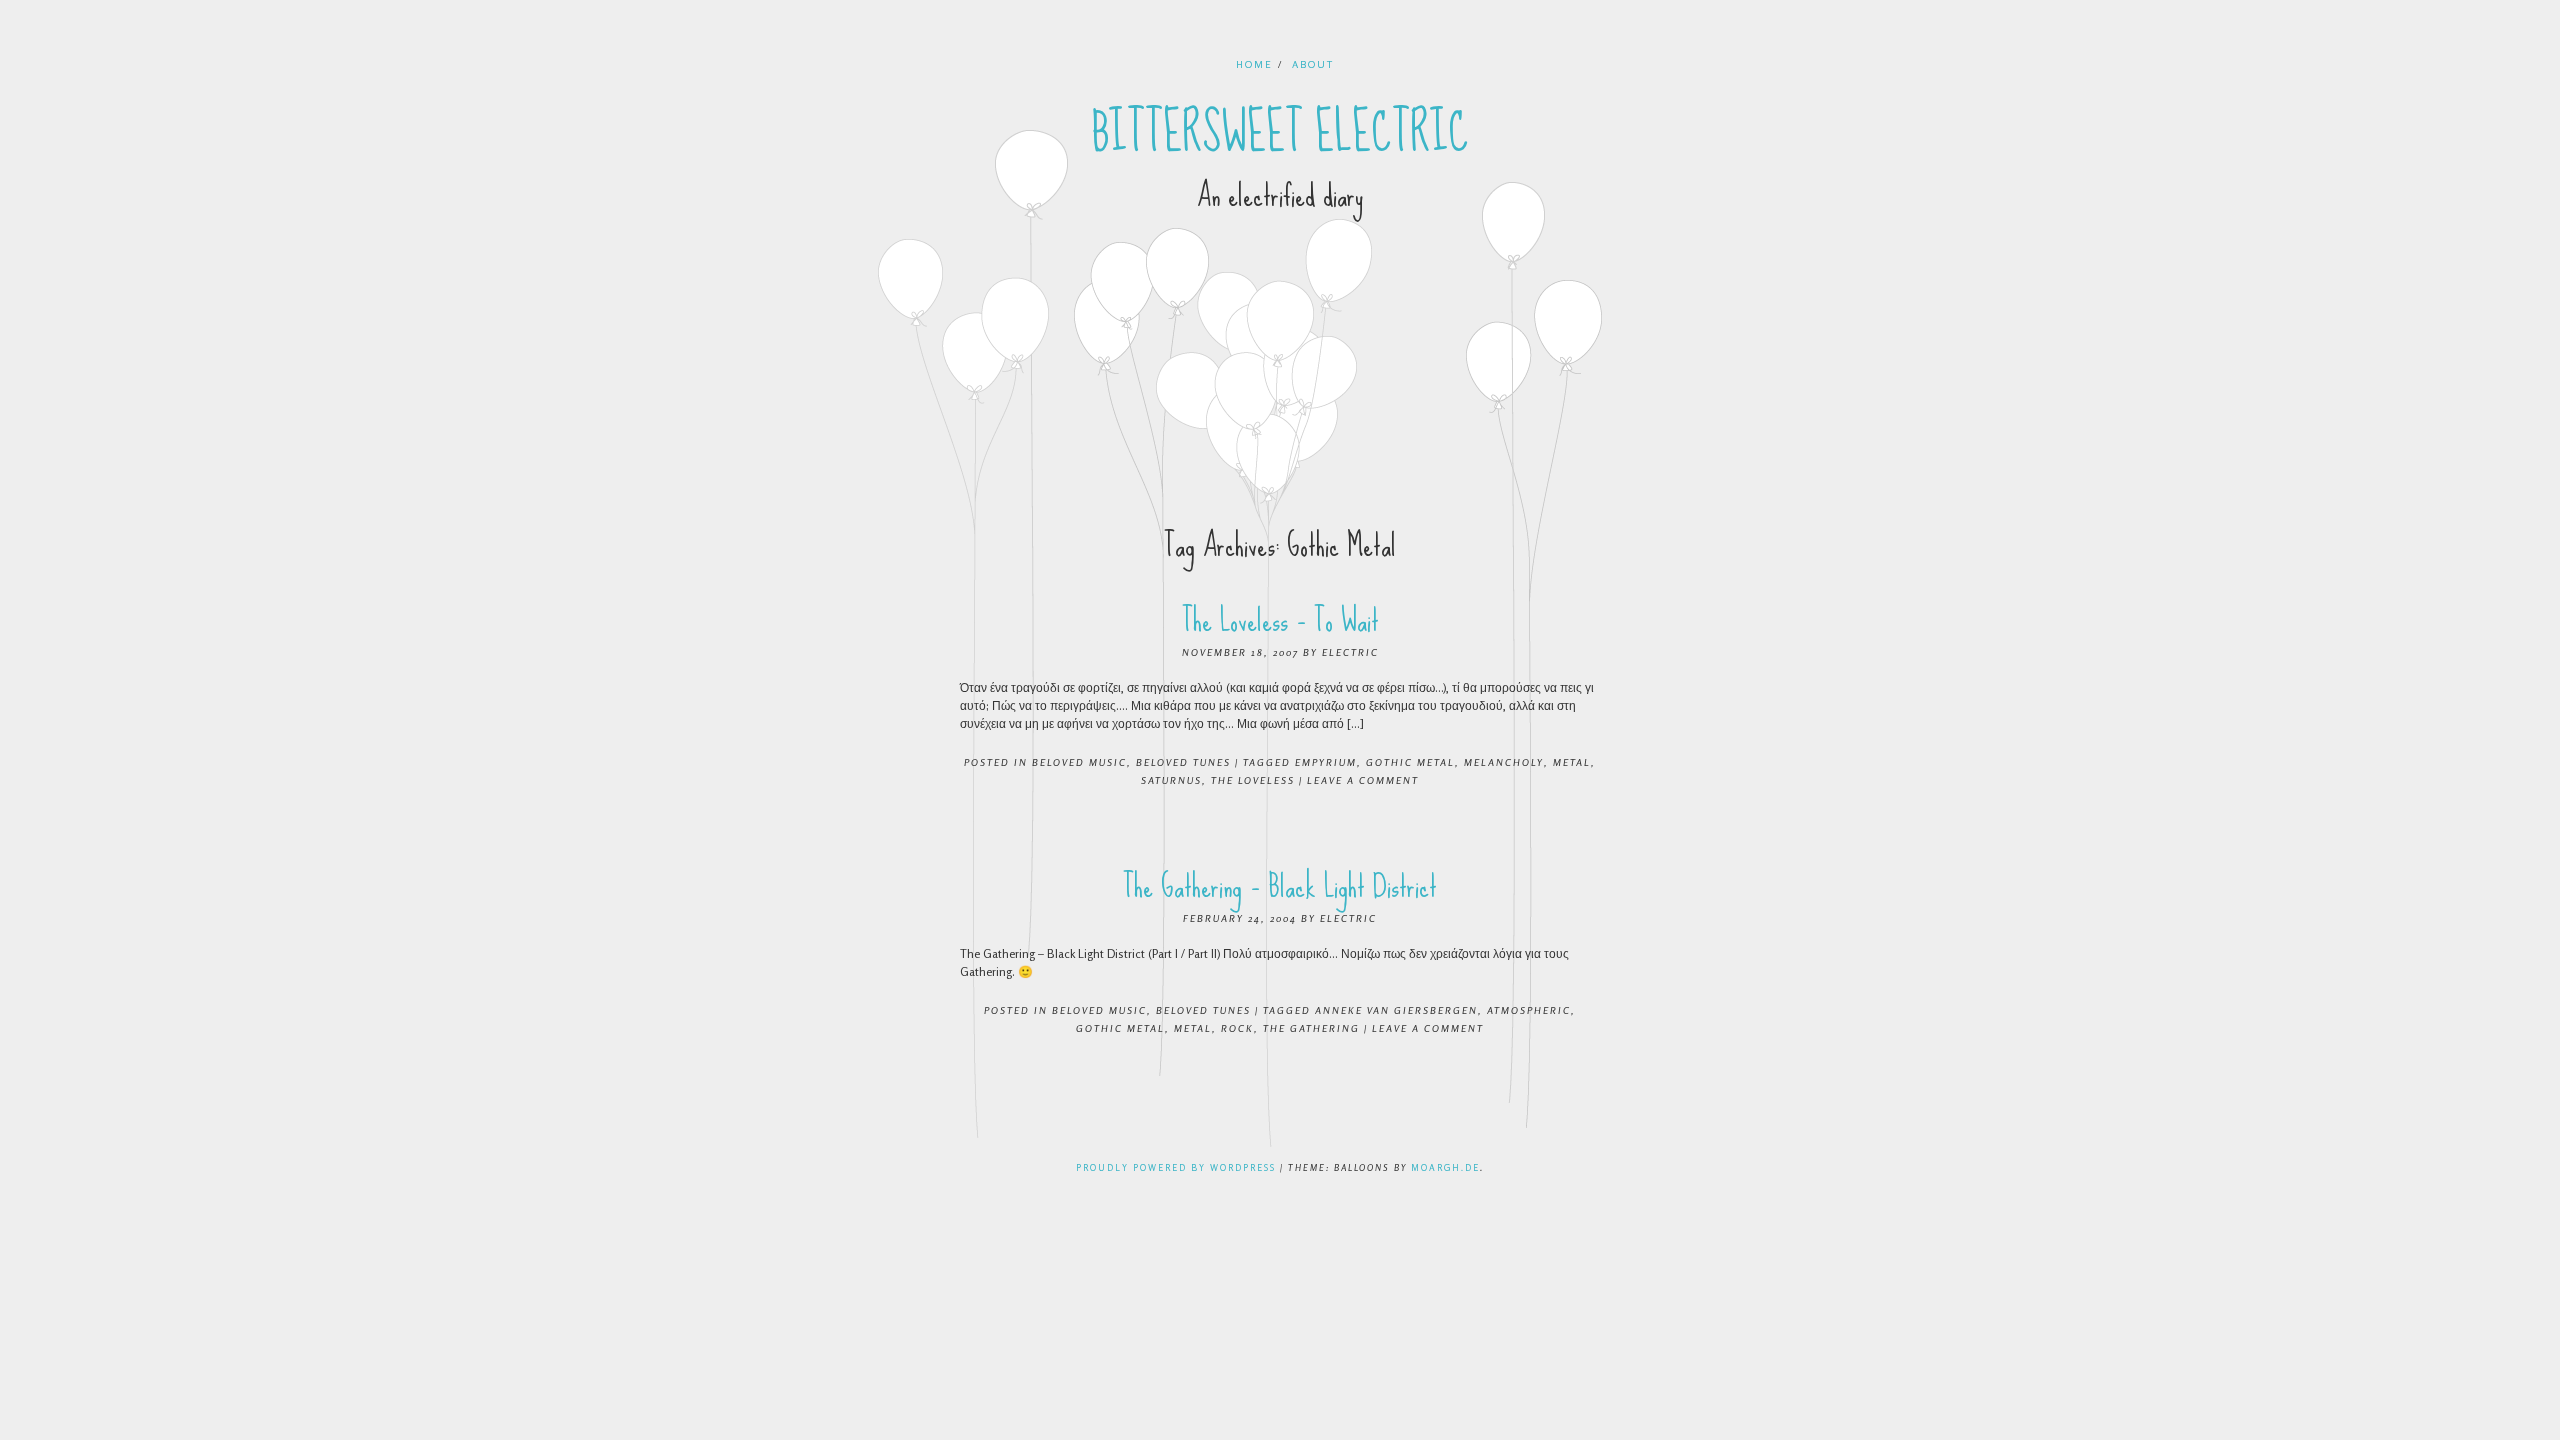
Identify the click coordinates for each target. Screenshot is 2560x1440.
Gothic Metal (1410, 762)
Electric (1350, 652)
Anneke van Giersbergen (1396, 1010)
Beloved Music (1079, 762)
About (1313, 64)
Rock (1237, 1028)
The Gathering (1311, 1028)
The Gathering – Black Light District (1280, 886)
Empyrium (1326, 762)
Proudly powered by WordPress (1176, 1167)
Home (1254, 64)
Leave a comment (1363, 780)
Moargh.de (1445, 1167)
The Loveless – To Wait (1280, 620)
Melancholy (1504, 762)
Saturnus (1171, 780)
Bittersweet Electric (1280, 133)
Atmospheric (1529, 1010)
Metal (1572, 762)
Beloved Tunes (1183, 762)
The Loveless (1253, 780)
